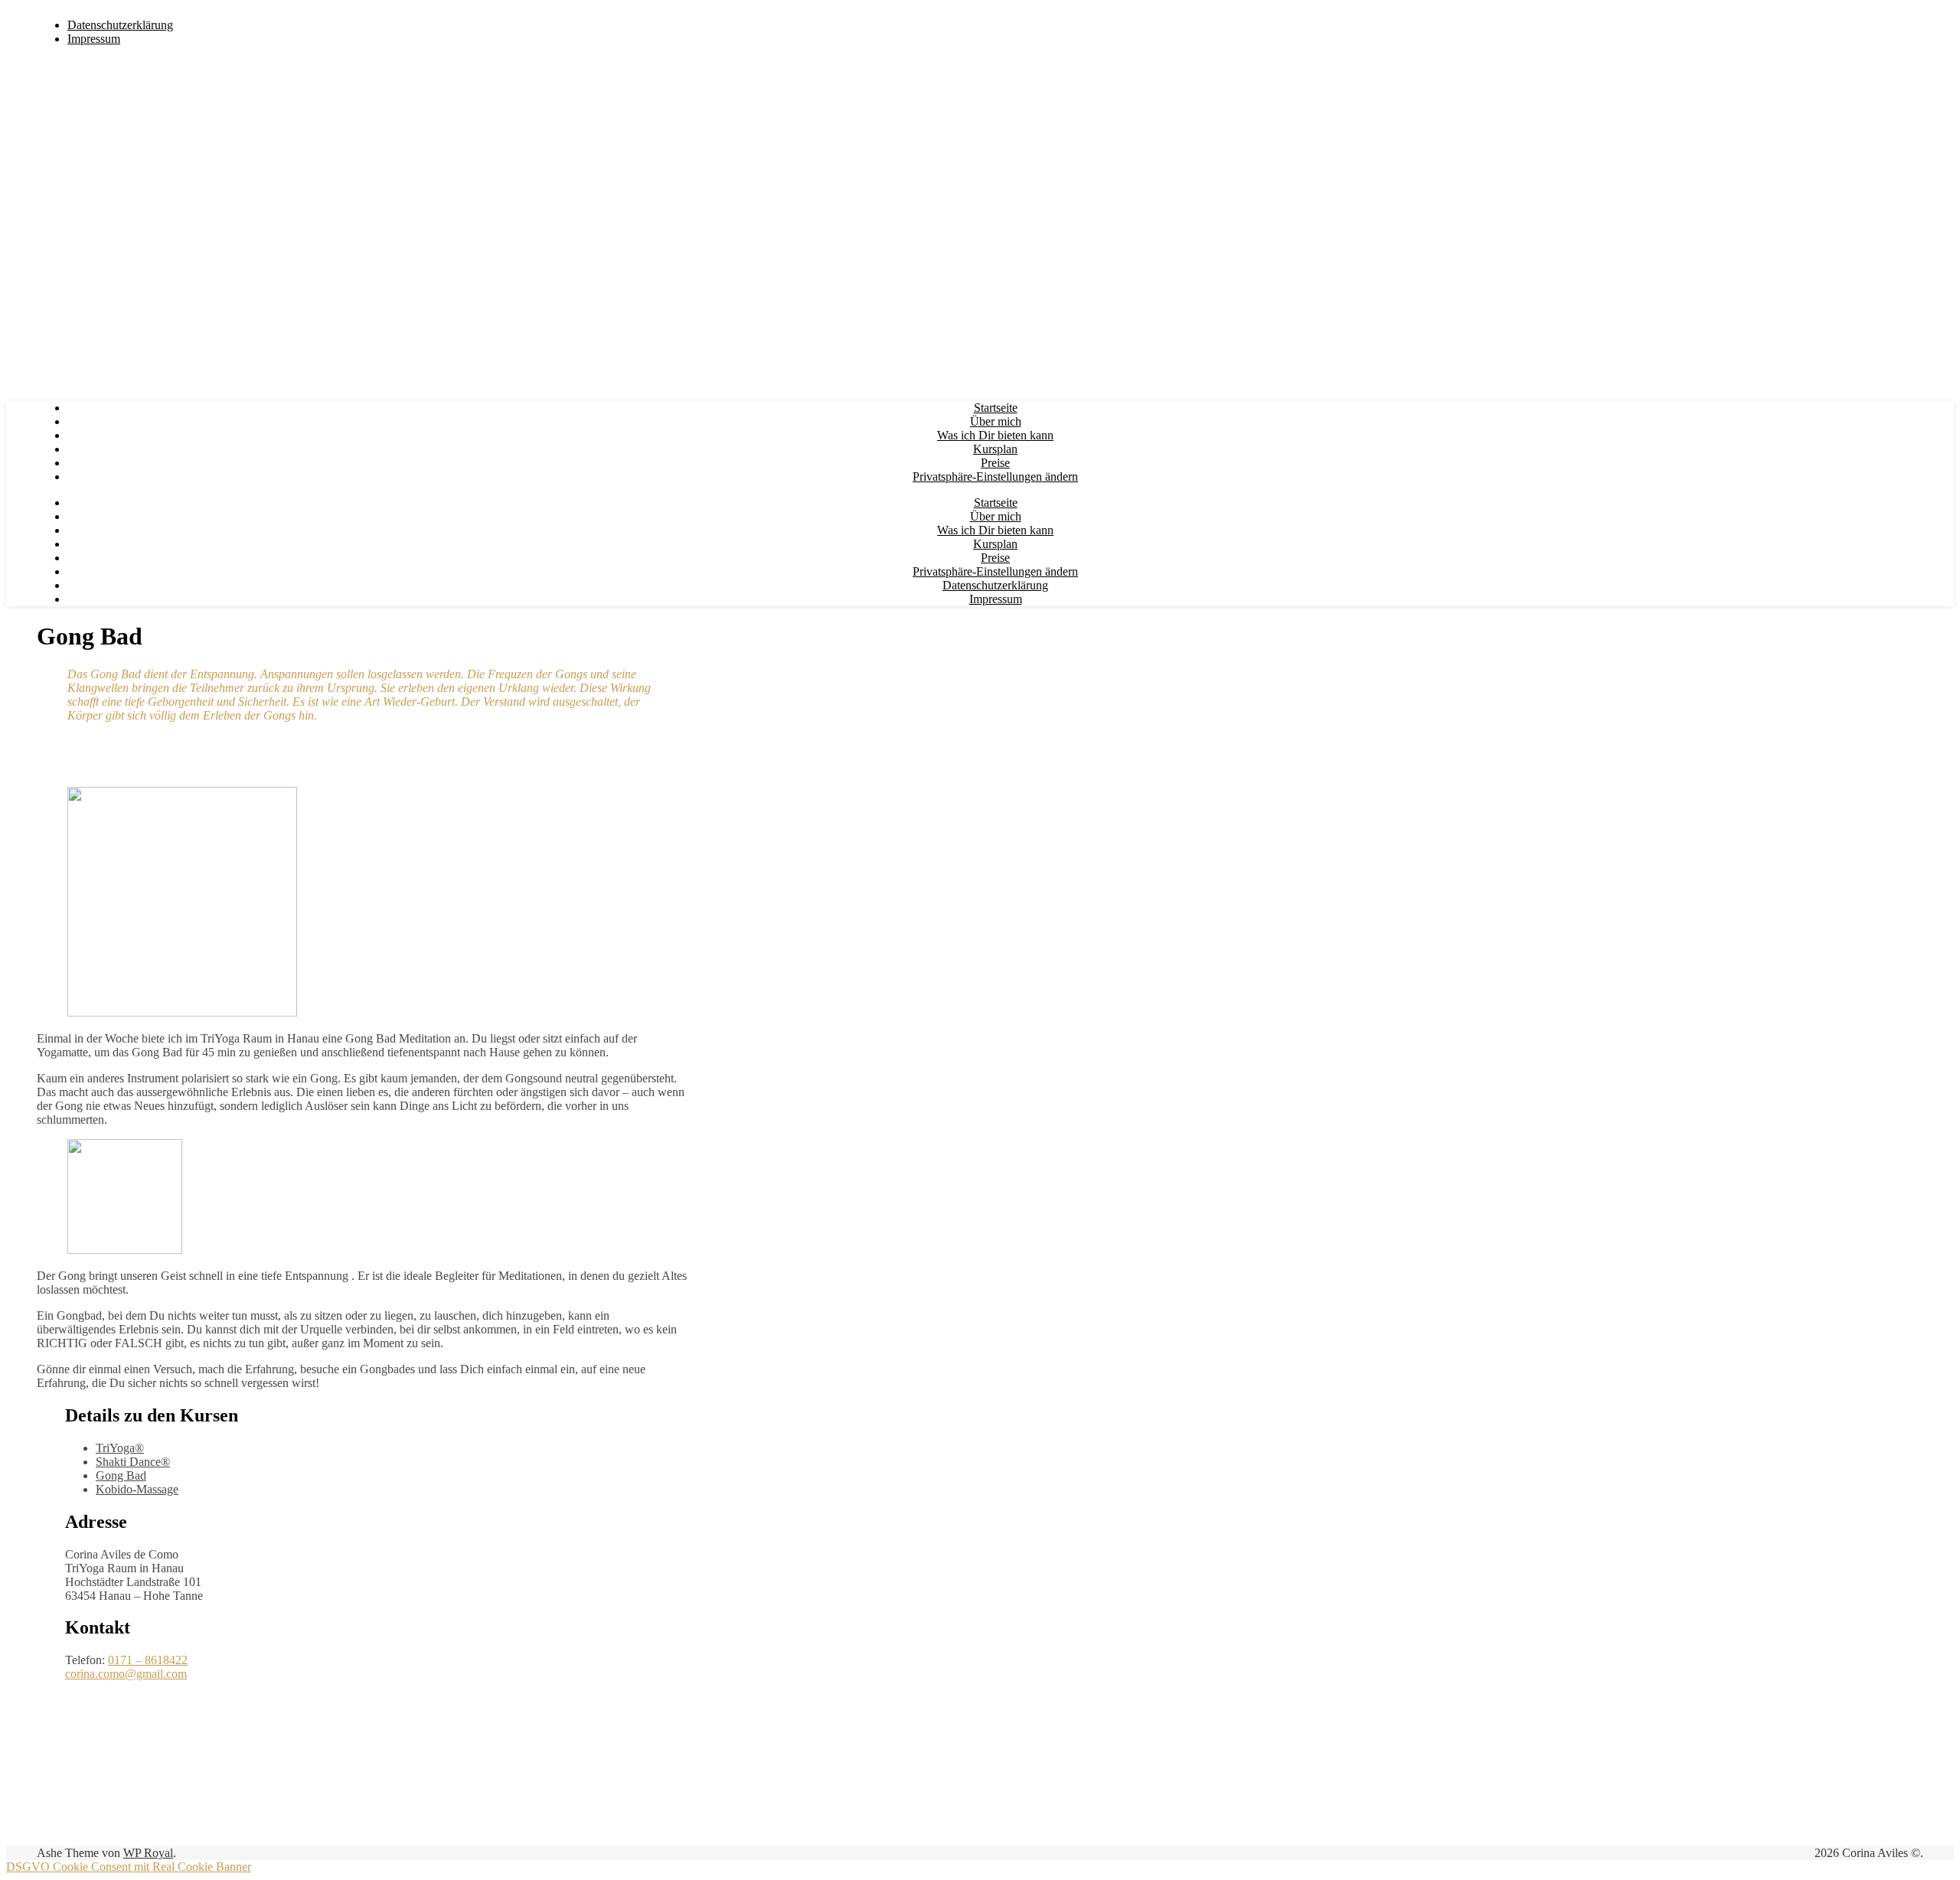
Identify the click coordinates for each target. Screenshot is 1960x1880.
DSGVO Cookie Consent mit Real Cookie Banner (129, 1867)
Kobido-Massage (137, 1489)
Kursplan (995, 449)
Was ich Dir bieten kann (995, 435)
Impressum (94, 39)
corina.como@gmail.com (126, 1674)
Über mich (996, 421)
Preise (995, 463)
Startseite (996, 408)
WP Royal (148, 1853)
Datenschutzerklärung (120, 25)
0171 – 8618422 (148, 1660)
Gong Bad (121, 1475)
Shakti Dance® (133, 1462)
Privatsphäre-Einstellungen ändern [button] (995, 477)
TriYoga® (120, 1448)
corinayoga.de (207, 13)
